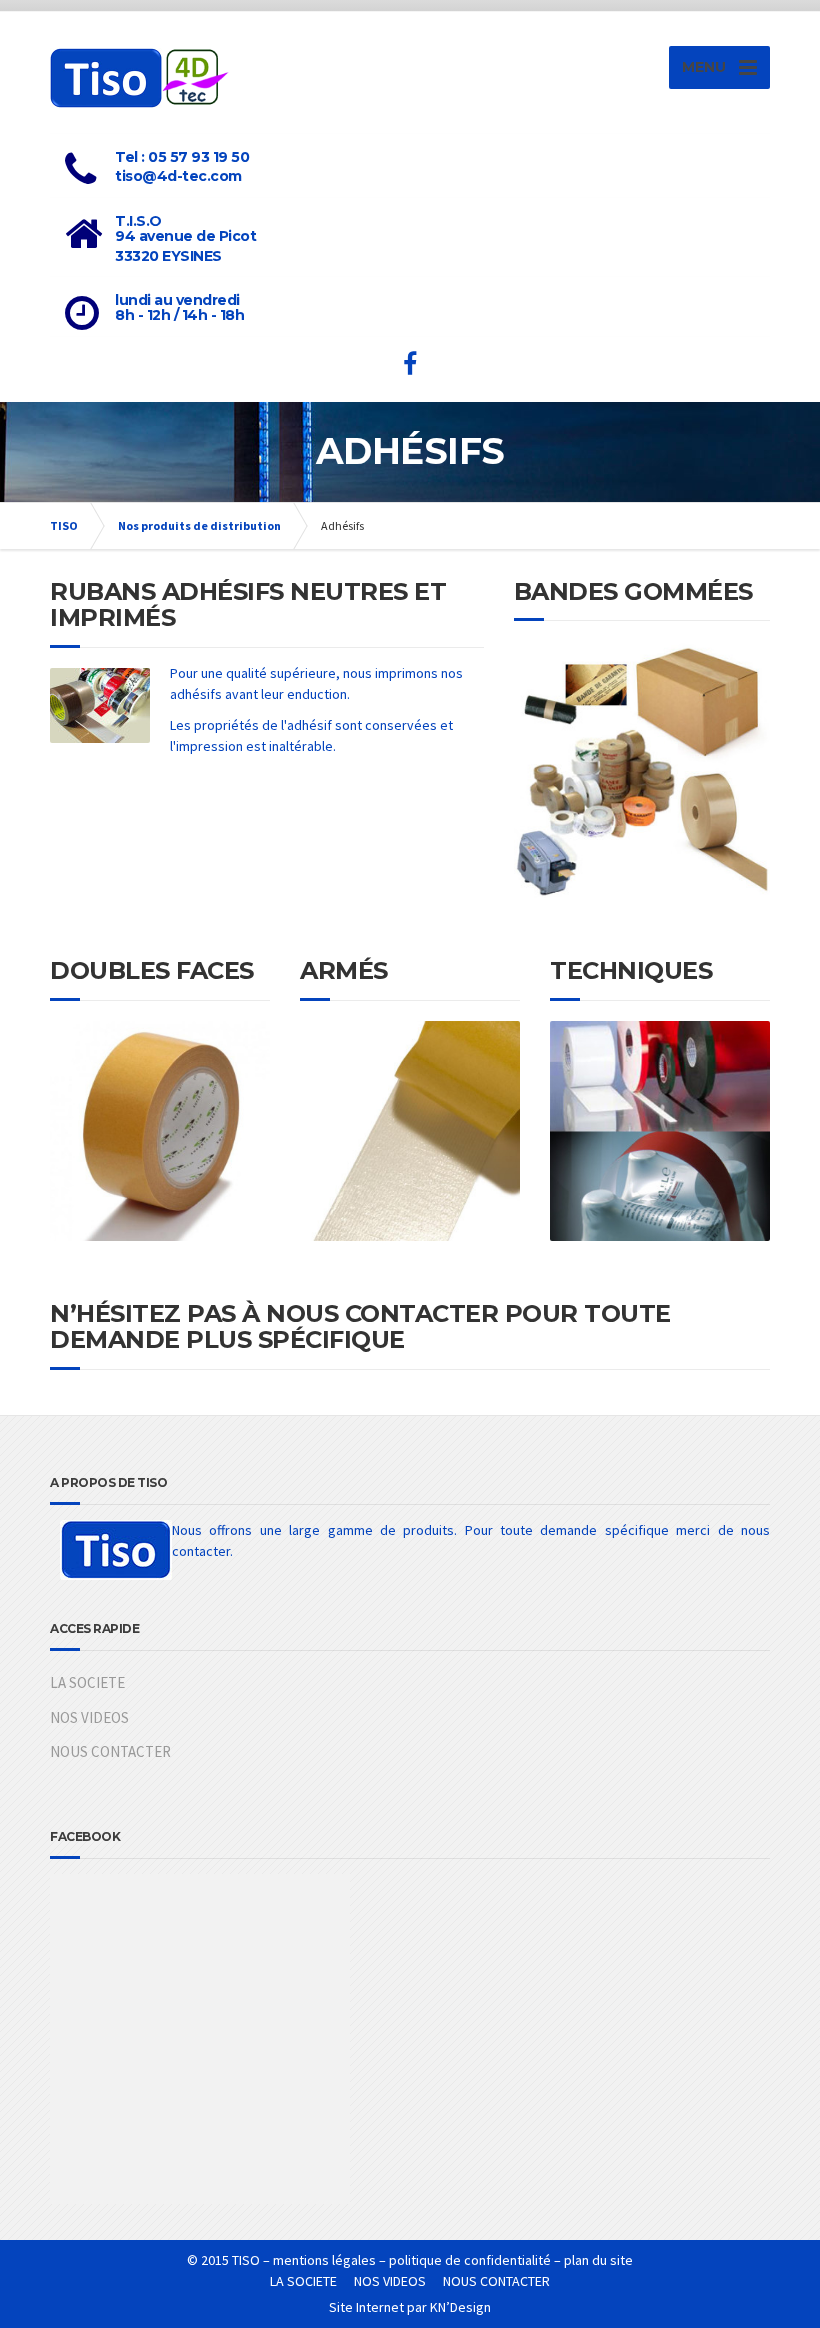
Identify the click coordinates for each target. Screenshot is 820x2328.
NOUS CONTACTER (110, 1751)
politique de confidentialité (470, 2260)
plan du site (598, 2260)
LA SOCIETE (87, 1682)
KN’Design (460, 2307)
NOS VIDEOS (89, 1717)
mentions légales (324, 2260)
